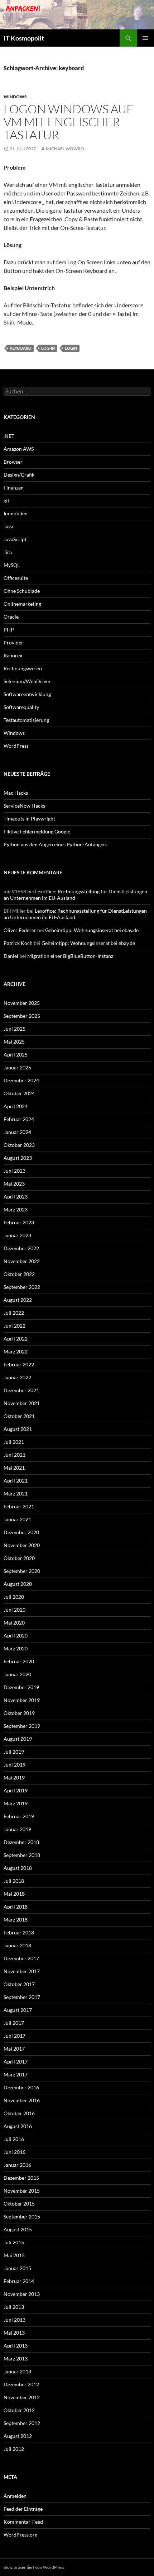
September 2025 (22, 1016)
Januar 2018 (17, 1945)
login (71, 348)
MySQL (12, 565)
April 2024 (16, 1106)
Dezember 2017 (21, 1958)
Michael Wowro (65, 149)
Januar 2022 (17, 1377)
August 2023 (18, 1158)
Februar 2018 (19, 1932)
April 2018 (16, 1907)
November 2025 (22, 1003)
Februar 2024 (19, 1119)
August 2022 (18, 1300)
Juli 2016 (14, 2139)
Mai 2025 (14, 1042)
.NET (9, 436)
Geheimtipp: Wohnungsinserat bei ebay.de (92, 930)
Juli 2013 (14, 2307)
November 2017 (22, 1971)
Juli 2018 (14, 1881)
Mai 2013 (14, 2333)
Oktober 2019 (19, 1713)
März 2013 (16, 2358)
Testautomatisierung (26, 720)
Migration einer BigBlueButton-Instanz (70, 956)
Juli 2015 (14, 2242)
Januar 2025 (17, 1067)
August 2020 (18, 1584)
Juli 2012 (14, 2449)
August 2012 (18, 2436)
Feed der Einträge (23, 2509)
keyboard (20, 348)
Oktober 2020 (19, 1558)
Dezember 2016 (21, 2087)
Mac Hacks (16, 793)
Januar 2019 (17, 1829)
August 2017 (18, 2010)
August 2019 (18, 1739)
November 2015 (22, 2191)
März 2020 (16, 1648)
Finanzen (14, 488)
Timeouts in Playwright (29, 819)
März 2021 (16, 1493)
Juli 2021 (14, 1442)
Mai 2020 (14, 1623)
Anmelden (15, 2496)
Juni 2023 (15, 1171)
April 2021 (16, 1481)
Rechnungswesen (23, 668)
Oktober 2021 (19, 1416)
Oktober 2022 (19, 1274)
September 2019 (22, 1726)
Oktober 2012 (19, 2410)
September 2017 (22, 1997)
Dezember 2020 (21, 1532)
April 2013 (16, 2346)
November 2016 (22, 2100)
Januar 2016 (17, 2165)
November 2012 (22, 2397)
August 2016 (18, 2126)
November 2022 (22, 1261)
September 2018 (22, 1855)
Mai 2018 (14, 1894)
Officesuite (16, 578)
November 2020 (22, 1545)
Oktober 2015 (19, 2204)
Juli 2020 (14, 1597)
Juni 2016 (15, 2152)
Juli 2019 (14, 1752)
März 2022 (16, 1351)
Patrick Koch (18, 943)
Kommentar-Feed (23, 2522)
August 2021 (18, 1429)
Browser (13, 462)
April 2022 (16, 1339)
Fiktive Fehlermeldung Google (37, 831)
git (6, 500)
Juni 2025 (15, 1029)
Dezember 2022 (21, 1248)
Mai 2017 (14, 2049)
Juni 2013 (15, 2320)
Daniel (11, 956)
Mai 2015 (14, 2255)
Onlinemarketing (22, 604)
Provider (13, 642)
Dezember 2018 (21, 1842)
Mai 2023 (14, 1184)
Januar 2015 (17, 2268)
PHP (9, 630)
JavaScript (15, 539)
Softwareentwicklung (27, 694)
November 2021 (22, 1403)
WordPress (16, 746)
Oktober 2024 (19, 1093)
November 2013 (22, 2294)
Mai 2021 (14, 1468)
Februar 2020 (19, 1661)
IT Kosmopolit (24, 38)
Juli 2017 (14, 2023)
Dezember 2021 (21, 1390)
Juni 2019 (15, 1765)
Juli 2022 (14, 1313)
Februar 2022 (19, 1364)
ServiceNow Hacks (24, 806)
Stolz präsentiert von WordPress (34, 2567)
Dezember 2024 (21, 1080)
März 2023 (16, 1209)
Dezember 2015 (21, 2178)
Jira (8, 552)
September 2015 (22, 2216)
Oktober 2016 (19, 2113)
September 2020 (22, 1571)
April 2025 (16, 1055)
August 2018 (18, 1868)
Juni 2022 (15, 1326)
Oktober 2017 (19, 1984)
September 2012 (22, 2423)
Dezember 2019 (21, 1687)
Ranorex (13, 655)
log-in (48, 348)
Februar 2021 (19, 1506)
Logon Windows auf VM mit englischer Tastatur (68, 122)
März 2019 (16, 1803)
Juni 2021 (15, 1455)
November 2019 (22, 1700)
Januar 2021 (17, 1519)
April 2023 (16, 1197)
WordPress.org (20, 2535)
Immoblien (16, 513)
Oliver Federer (20, 930)
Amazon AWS (19, 449)
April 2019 (16, 1790)
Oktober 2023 (19, 1145)
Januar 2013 (17, 2371)
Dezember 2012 (21, 2384)
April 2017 (16, 2062)
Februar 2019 (19, 1816)
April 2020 (16, 1636)
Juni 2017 (15, 2036)
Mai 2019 (14, 1778)
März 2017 (16, 2074)
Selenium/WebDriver (27, 681)
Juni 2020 (15, 1610)
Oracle (11, 617)
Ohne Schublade (22, 591)
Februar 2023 (19, 1222)
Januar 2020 (17, 1674)
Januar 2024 (17, 1132)
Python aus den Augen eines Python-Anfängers (56, 844)
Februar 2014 (19, 2281)
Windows (15, 97)
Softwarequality (21, 707)
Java (8, 526)
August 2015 (18, 2229)
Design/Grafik (19, 475)
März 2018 (16, 1920)
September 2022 (22, 1287)
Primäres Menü (145, 38)
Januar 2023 (17, 1235)
